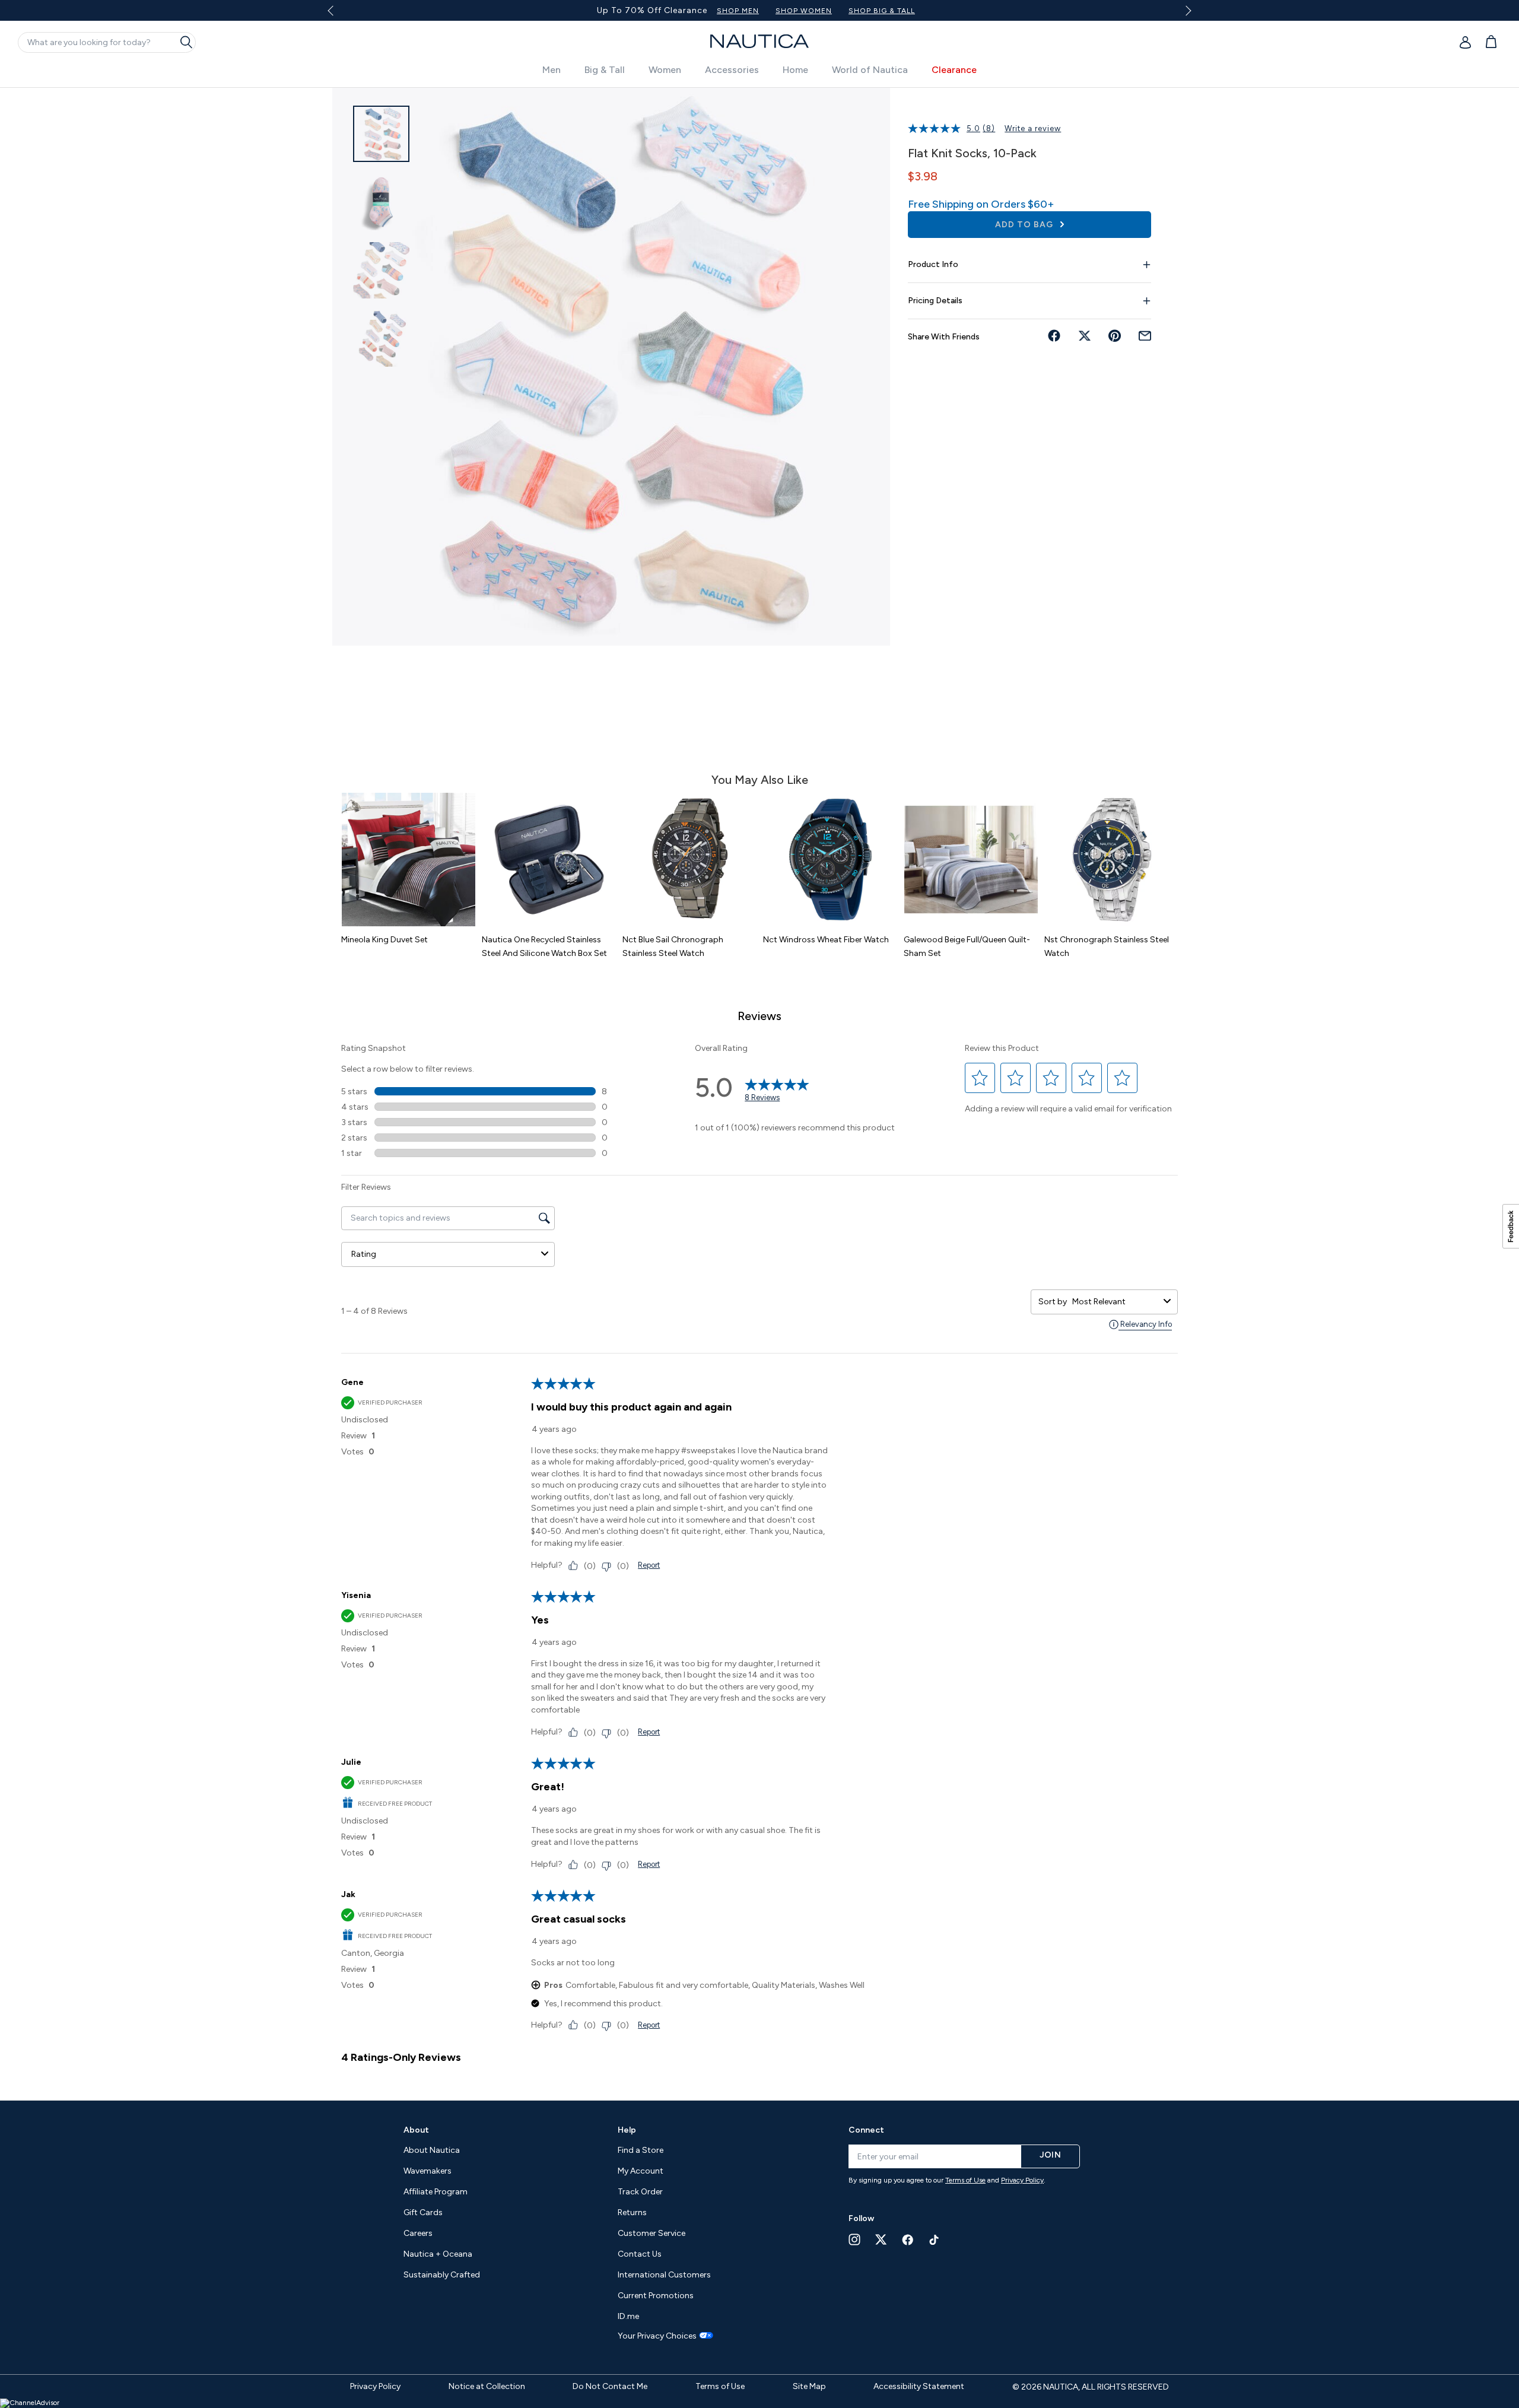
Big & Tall (605, 70)
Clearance (954, 70)
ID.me (628, 2316)
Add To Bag (1025, 225)
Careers (418, 2233)
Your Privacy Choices (657, 2336)
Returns (632, 2212)
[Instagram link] (854, 2239)
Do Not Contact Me (610, 2386)
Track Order (640, 2192)
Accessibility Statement (919, 2386)
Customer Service (652, 2233)
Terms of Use (965, 2180)
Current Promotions (656, 2296)
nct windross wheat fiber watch (826, 940)
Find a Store (641, 2150)
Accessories (732, 70)
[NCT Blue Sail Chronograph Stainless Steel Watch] (690, 860)
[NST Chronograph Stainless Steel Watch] (1112, 860)
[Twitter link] (881, 2239)
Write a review (1033, 128)
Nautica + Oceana (438, 2254)
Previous (337, 15)
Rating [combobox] (364, 1254)
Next (1186, 10)
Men (552, 70)
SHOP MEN (817, 11)
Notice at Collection (487, 2386)
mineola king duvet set (384, 940)
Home (795, 70)
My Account (641, 2171)
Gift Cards (423, 2212)
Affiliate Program (436, 2192)
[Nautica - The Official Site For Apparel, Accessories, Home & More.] (759, 41)
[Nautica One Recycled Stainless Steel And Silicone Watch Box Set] (549, 860)
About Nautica (432, 2150)
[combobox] (1116, 1302)
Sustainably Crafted (442, 2275)
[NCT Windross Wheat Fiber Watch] (830, 860)
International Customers (664, 2275)
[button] (980, 1078)
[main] (759, 1088)
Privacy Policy (1022, 2180)
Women (665, 70)
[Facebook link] (908, 2240)
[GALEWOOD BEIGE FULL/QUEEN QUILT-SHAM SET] (971, 860)
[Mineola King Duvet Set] (409, 860)
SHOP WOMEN (883, 11)
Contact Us (640, 2254)
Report (649, 1565)
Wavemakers (428, 2171)
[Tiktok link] (935, 2240)
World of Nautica (870, 70)
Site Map (809, 2386)
